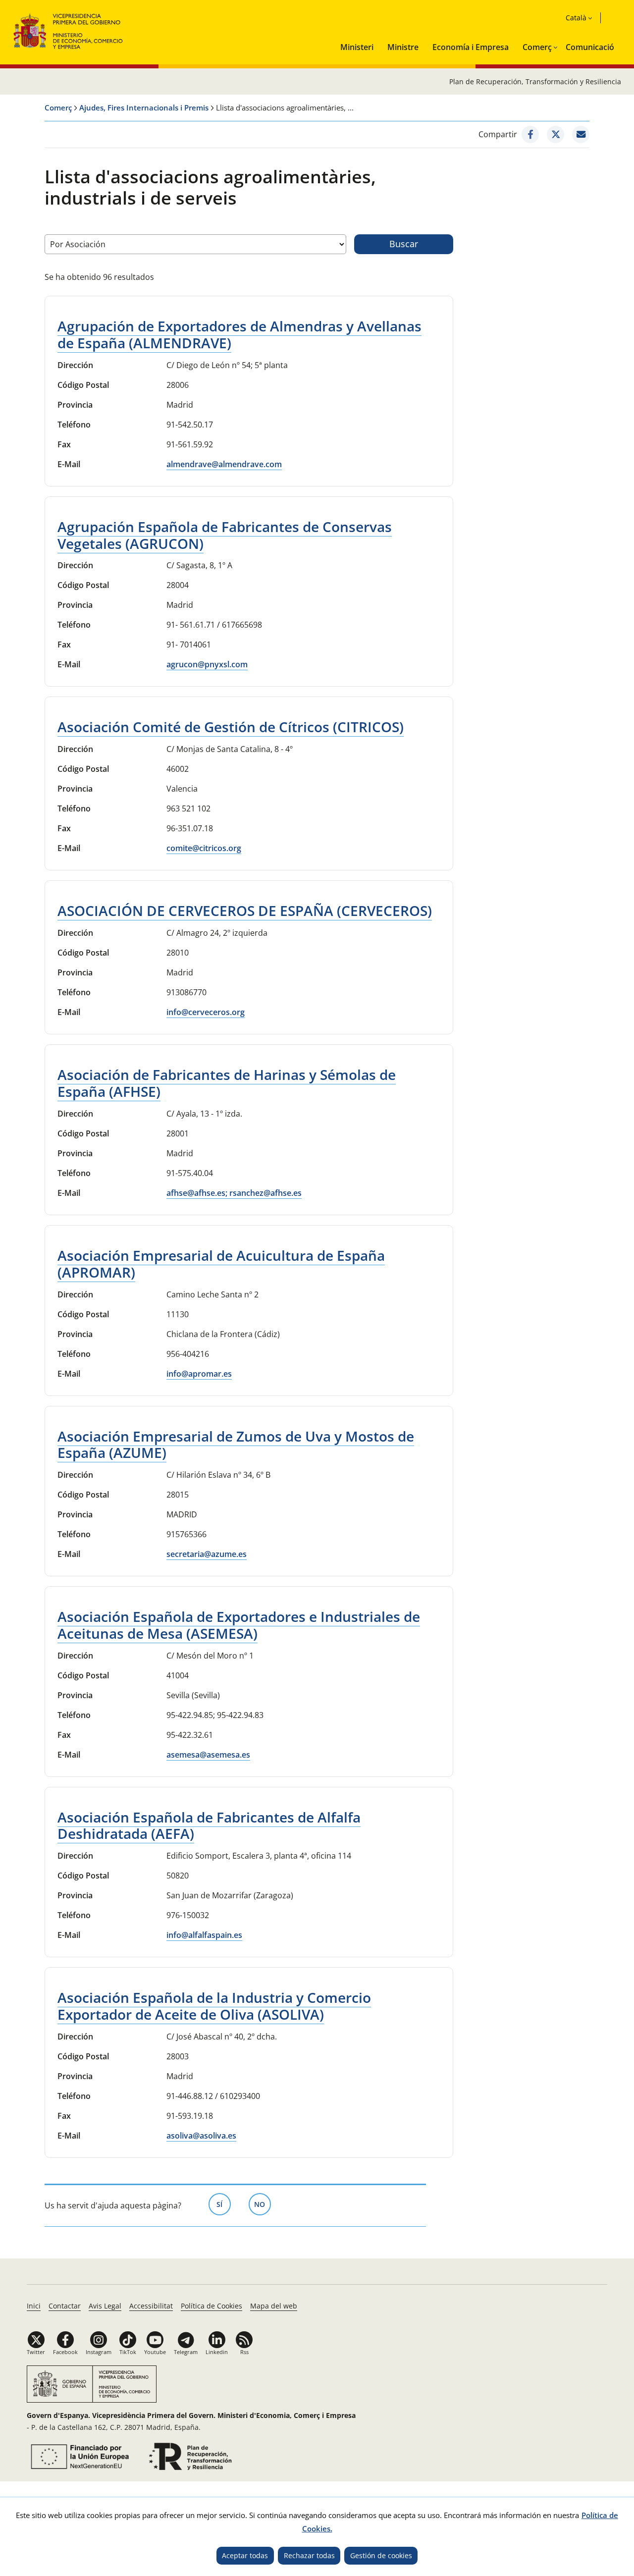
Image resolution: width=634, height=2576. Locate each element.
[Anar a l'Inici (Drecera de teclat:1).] (69, 30)
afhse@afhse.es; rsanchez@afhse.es (234, 1193)
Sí (224, 2204)
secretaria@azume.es (207, 1554)
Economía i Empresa (471, 47)
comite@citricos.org (204, 848)
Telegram (186, 2352)
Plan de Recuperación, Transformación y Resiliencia (535, 81)
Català (576, 18)
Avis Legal (105, 2306)
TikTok (128, 2352)
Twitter (36, 2352)
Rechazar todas (309, 2555)
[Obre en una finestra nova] (530, 134)
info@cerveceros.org (206, 1012)
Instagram (99, 2352)
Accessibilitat (151, 2306)
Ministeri (357, 47)
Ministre (403, 47)
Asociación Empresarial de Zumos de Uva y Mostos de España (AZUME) (236, 1445)
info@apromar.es (199, 1374)
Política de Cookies (211, 2306)
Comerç (537, 47)
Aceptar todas (245, 2555)
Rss (244, 2352)
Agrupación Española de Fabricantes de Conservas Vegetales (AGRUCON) (225, 535)
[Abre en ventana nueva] (78, 2457)
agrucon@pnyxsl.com (207, 664)
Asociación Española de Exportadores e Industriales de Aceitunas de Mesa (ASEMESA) (239, 1625)
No (263, 2204)
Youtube (155, 2352)
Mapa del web (274, 2306)
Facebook (65, 2352)
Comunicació (590, 47)
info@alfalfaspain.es (204, 1935)
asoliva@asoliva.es (201, 2136)
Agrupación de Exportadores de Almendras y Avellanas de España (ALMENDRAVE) (239, 334)
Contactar (65, 2306)
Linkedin (217, 2352)
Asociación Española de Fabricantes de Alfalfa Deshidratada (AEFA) (209, 1825)
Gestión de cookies (381, 2555)
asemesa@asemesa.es (208, 1755)
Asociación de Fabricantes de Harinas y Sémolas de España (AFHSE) (227, 1083)
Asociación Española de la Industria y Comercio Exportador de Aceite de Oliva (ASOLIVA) (214, 2006)
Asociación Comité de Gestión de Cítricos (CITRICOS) (231, 727)
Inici (34, 2306)
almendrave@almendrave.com (224, 464)
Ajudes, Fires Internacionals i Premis (144, 107)
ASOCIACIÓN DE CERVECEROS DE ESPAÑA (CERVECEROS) (245, 911)
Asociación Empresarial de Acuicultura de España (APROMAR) (221, 1264)
